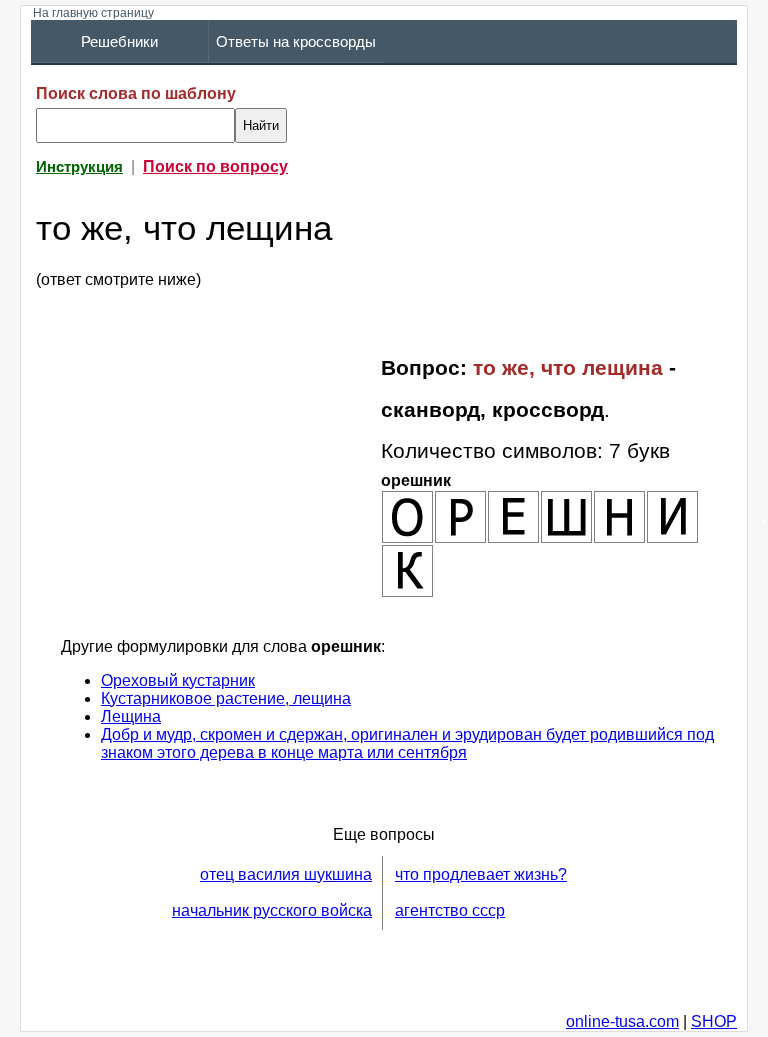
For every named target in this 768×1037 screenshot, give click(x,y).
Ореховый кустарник (178, 680)
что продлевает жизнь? (481, 874)
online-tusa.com (622, 1021)
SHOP (714, 1021)
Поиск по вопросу (215, 166)
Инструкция (79, 167)
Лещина (131, 716)
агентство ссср (450, 910)
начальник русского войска (272, 910)
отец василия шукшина (286, 874)
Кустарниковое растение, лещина (226, 698)
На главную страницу (93, 13)
